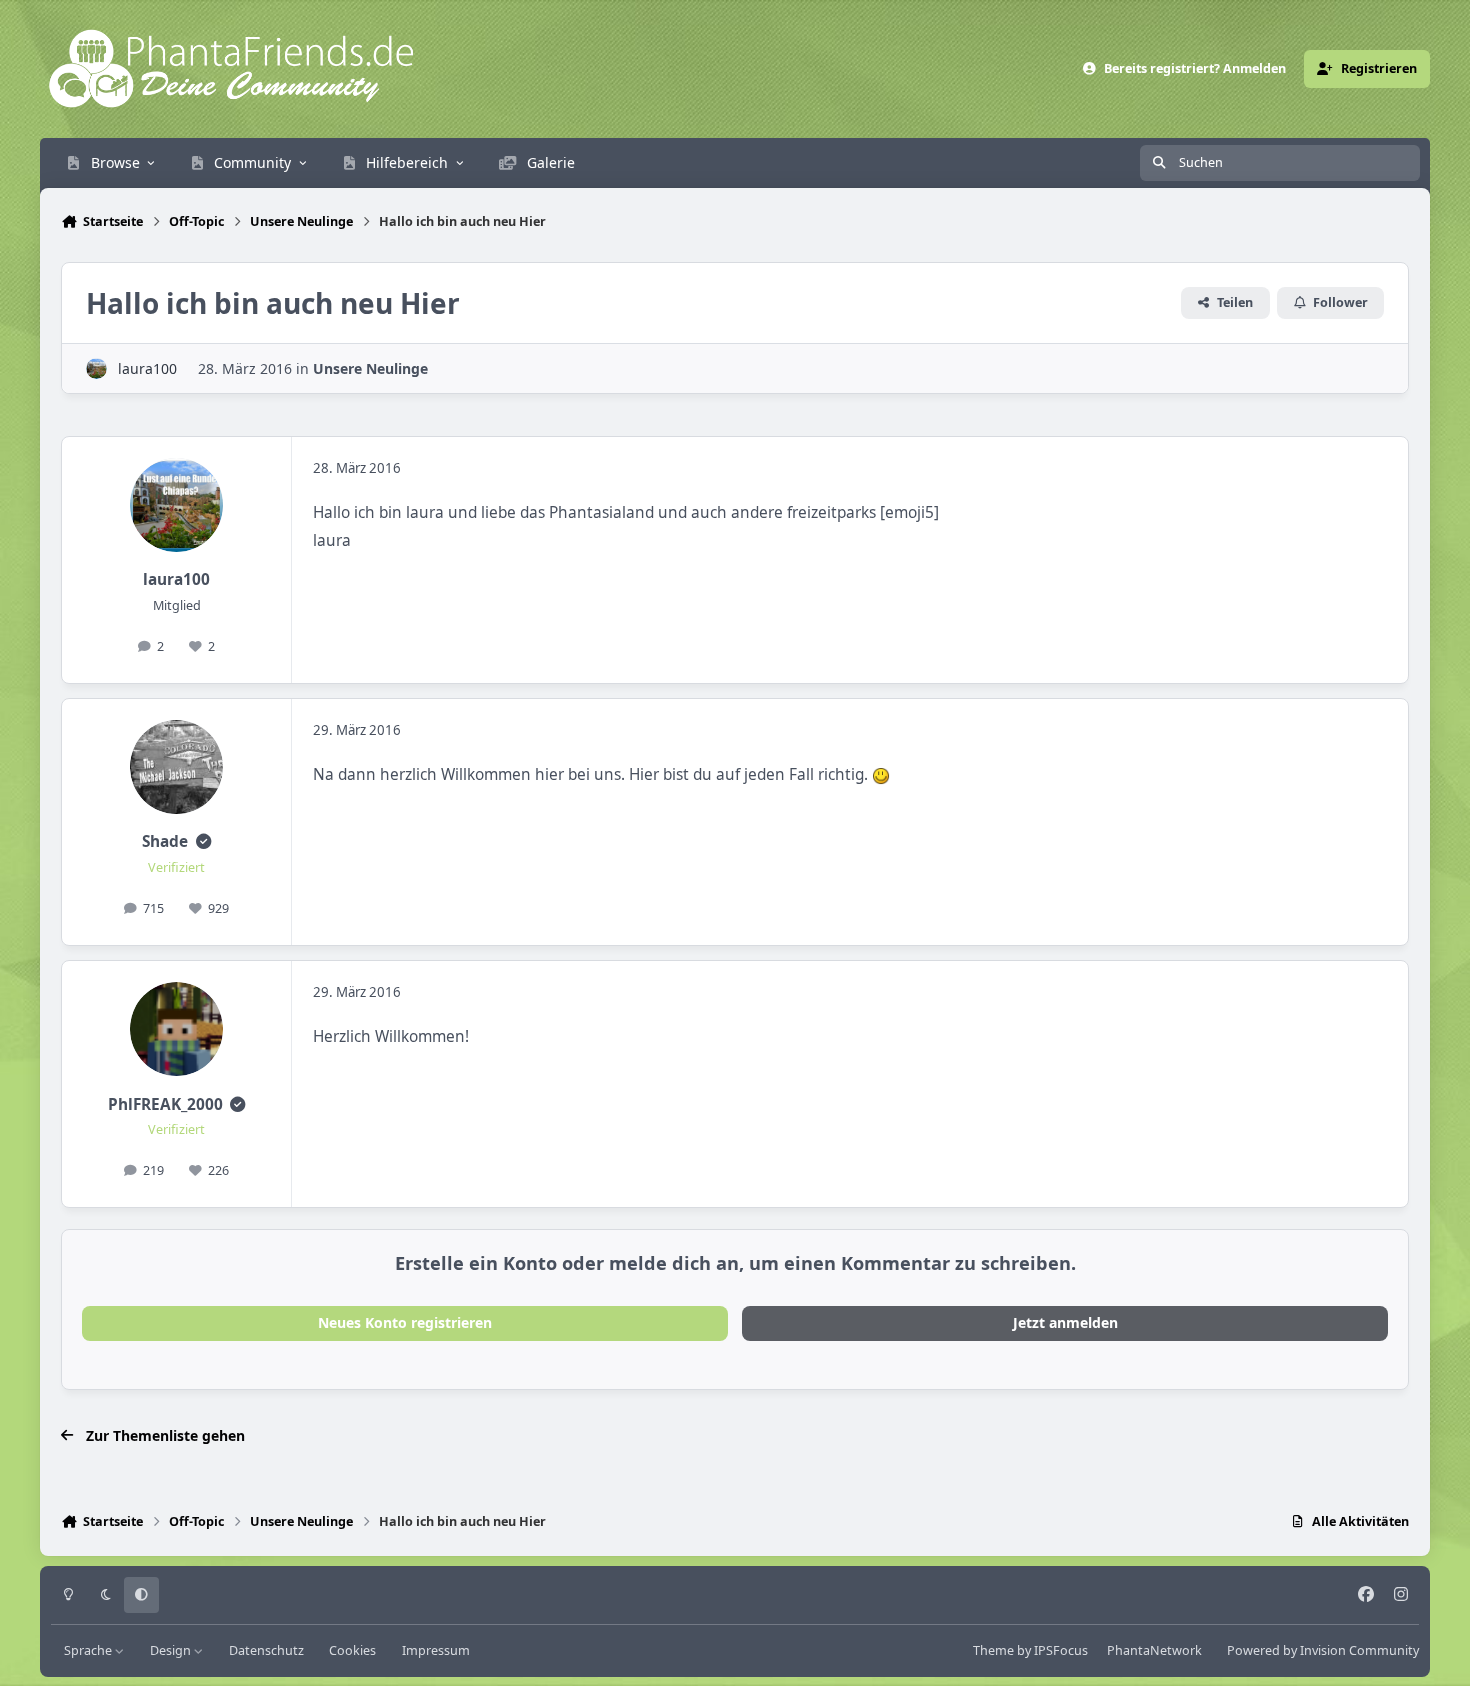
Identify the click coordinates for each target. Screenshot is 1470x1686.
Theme (993, 1650)
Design (172, 1650)
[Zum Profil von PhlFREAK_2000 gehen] (177, 1029)
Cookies (352, 1650)
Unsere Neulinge (370, 368)
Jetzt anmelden (1065, 1322)
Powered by (1323, 1650)
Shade (165, 841)
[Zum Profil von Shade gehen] (177, 767)
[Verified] (203, 841)
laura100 (147, 368)
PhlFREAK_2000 (165, 1104)
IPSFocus (1061, 1650)
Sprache (89, 1650)
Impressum (436, 1650)
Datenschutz (266, 1650)
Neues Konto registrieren (405, 1322)
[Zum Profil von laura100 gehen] (96, 368)
